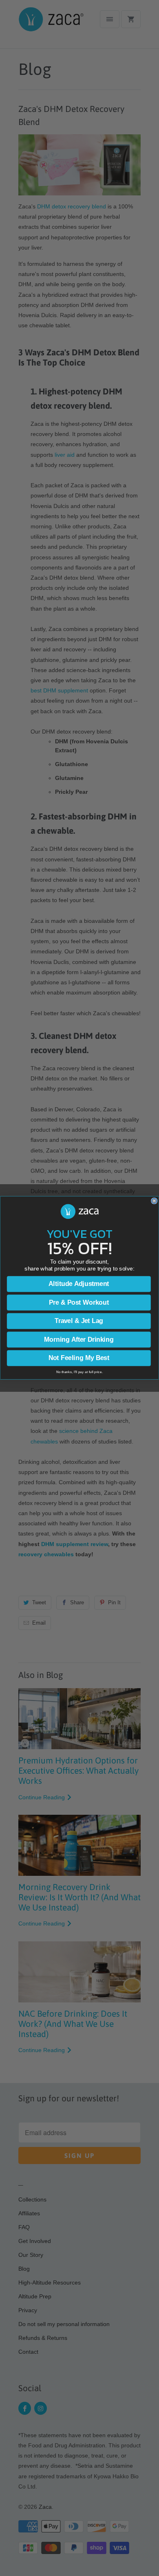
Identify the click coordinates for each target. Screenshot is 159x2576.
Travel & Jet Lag (79, 1321)
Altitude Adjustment (79, 1284)
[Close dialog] (154, 1201)
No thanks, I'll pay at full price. (79, 1372)
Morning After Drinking (79, 1340)
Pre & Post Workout (79, 1303)
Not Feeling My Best (79, 1358)
